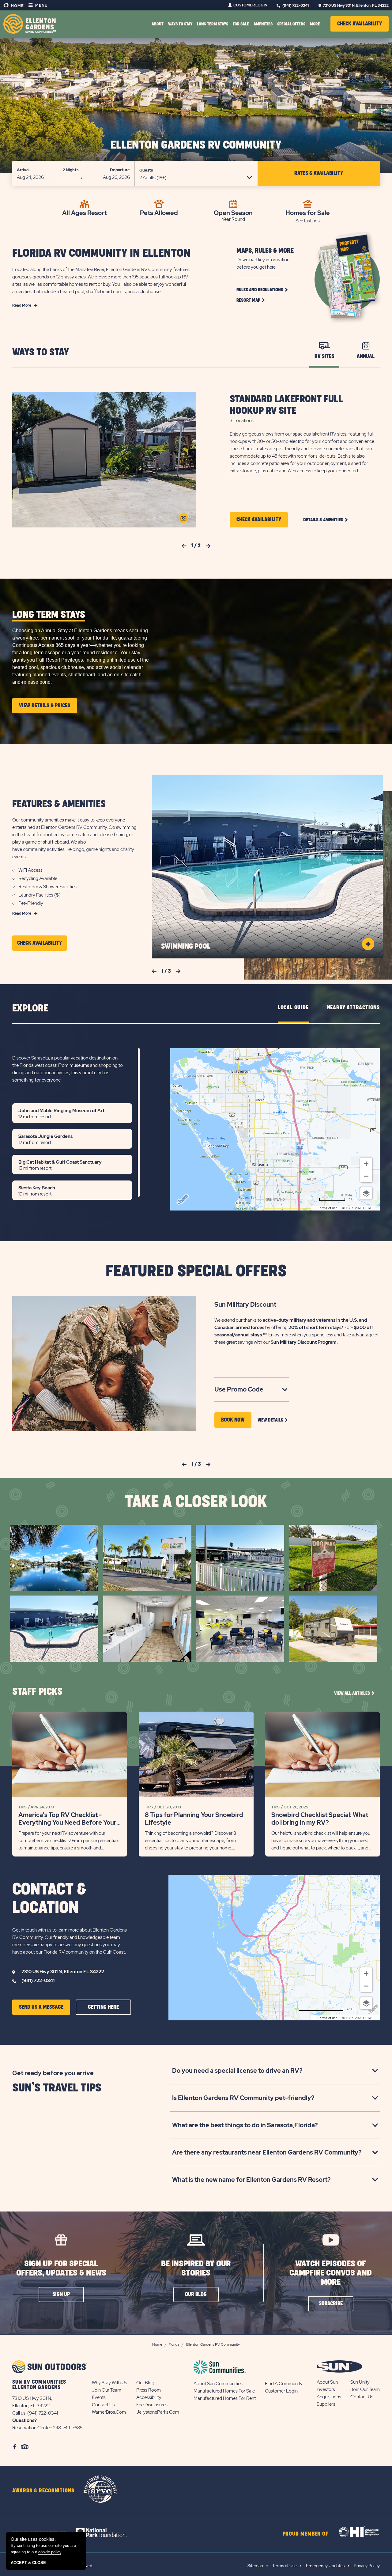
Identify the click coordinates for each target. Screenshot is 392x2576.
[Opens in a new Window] (107, 2533)
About (158, 24)
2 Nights (71, 170)
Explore (30, 1008)
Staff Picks (37, 1692)
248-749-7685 (68, 2428)
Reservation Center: (32, 2428)
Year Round (233, 219)
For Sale (241, 24)
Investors (326, 2389)
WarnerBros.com (109, 2412)
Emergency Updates (325, 2566)
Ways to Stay (41, 352)
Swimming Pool (186, 946)
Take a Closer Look (196, 1502)
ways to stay (180, 24)
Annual (366, 357)
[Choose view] (366, 1193)
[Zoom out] (366, 1176)
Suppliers (326, 2404)
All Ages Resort (84, 212)
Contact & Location (49, 1899)
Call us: (20, 2413)
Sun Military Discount (245, 1305)
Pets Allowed (159, 212)
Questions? (24, 2420)
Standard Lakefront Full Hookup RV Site (286, 405)
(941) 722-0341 (296, 6)
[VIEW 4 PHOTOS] (183, 518)
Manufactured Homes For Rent (225, 2398)
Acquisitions (329, 2397)
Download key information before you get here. (263, 263)
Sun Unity (360, 2382)
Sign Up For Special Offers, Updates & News (61, 2268)
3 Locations (242, 421)
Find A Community (284, 2384)
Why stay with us (109, 2383)
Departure (120, 170)
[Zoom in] (366, 1164)
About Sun (327, 2382)
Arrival (23, 170)
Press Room (149, 2390)
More (315, 24)
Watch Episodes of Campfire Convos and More (331, 2273)
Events (99, 2397)
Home (17, 6)
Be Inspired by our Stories (196, 2268)
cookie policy (50, 2552)
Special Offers (291, 24)
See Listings (308, 221)
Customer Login (250, 5)
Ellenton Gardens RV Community (196, 145)
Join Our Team (107, 2390)
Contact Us (103, 2405)
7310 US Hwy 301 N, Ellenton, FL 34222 (356, 6)
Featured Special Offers (196, 1271)
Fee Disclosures (152, 2405)
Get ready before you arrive (53, 2073)
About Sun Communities (218, 2384)
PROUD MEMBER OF (306, 2534)
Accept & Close (28, 2563)
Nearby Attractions (353, 1008)
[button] (360, 24)
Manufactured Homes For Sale (224, 2391)
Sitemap (255, 2566)
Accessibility (149, 2397)
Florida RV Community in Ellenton (101, 253)
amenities (263, 24)
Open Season (233, 212)
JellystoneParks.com (158, 2412)
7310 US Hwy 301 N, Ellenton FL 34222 (63, 1972)
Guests (146, 170)
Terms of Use (285, 2566)
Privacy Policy (367, 2566)
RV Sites (324, 357)
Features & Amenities (59, 804)
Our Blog (145, 2383)
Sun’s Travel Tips (57, 2088)
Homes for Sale (308, 212)
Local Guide (293, 1008)
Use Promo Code (249, 1390)
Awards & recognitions (43, 2491)
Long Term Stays (213, 24)
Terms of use (328, 1208)
